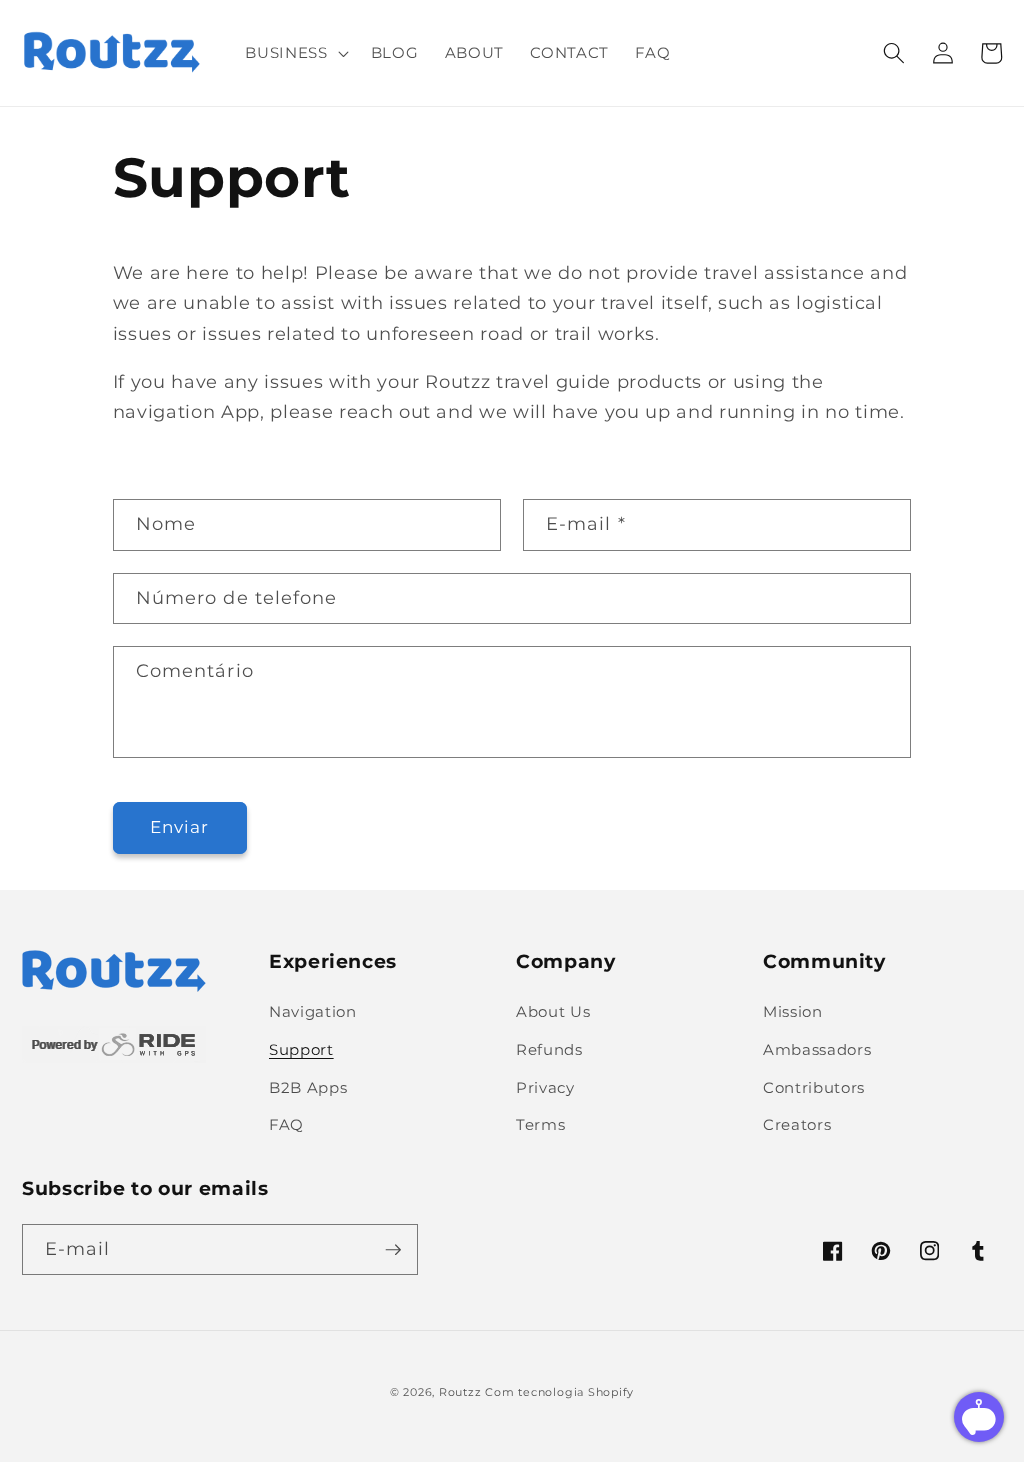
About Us (553, 1011)
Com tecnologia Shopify (559, 1392)
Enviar (180, 827)
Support (301, 1049)
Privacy (545, 1087)
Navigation (313, 1011)
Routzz (460, 1392)
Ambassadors (817, 1049)
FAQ (286, 1124)
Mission (793, 1011)
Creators (797, 1124)
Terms (540, 1124)
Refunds (549, 1049)
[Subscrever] (393, 1250)
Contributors (814, 1087)
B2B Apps (308, 1087)
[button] (294, 53)
